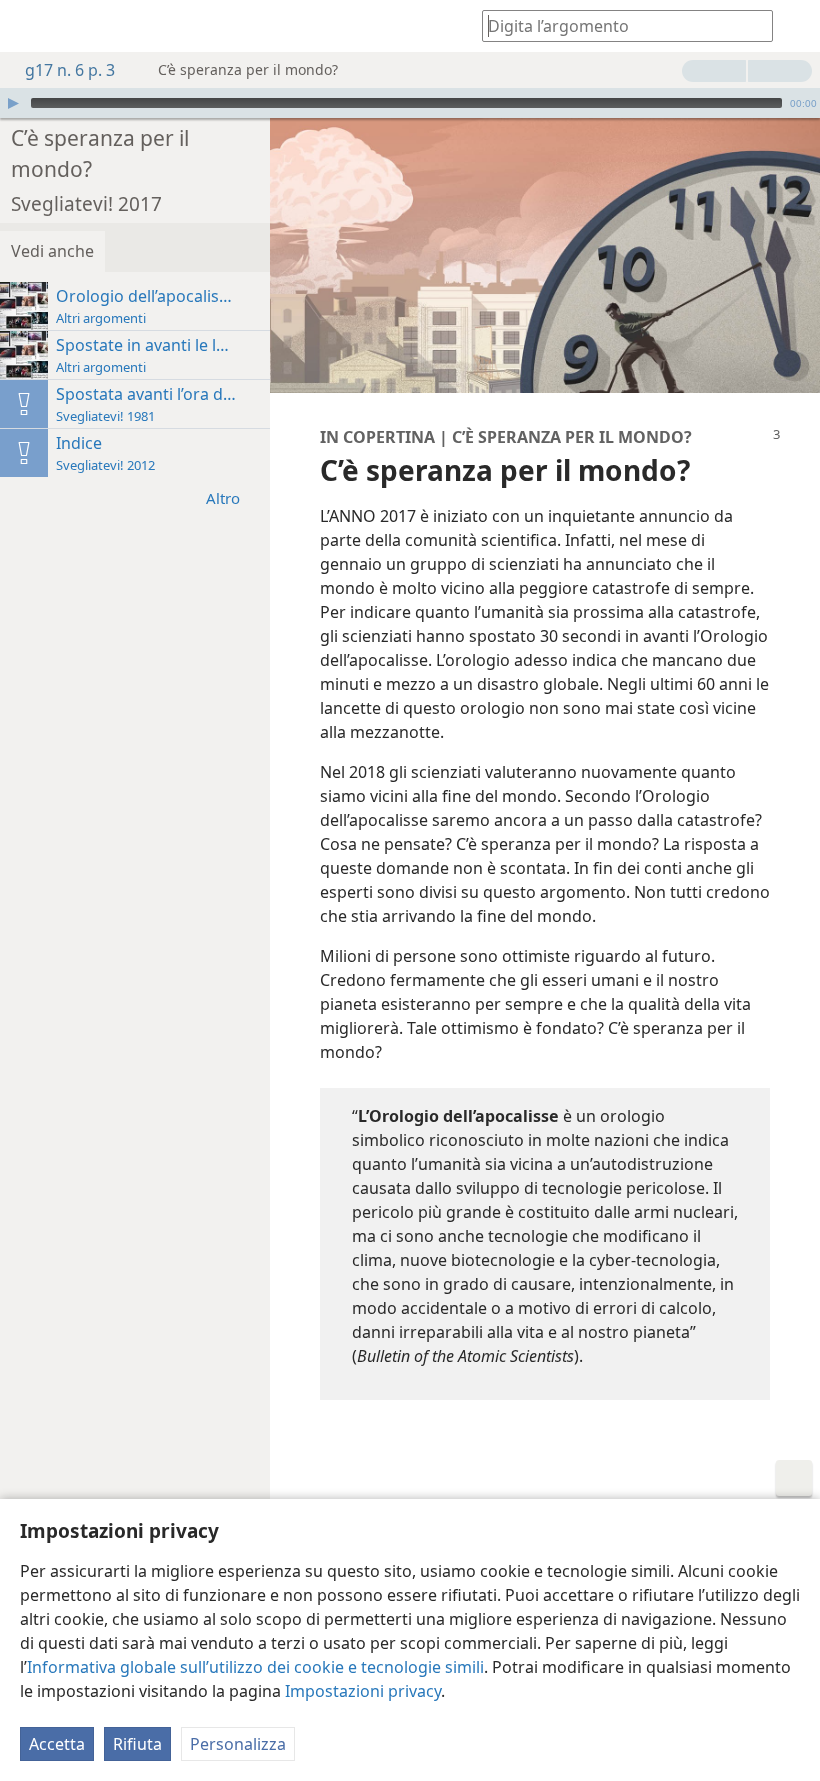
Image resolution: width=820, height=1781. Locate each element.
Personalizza (238, 1744)
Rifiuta (137, 1744)
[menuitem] (30, 26)
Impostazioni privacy (363, 1691)
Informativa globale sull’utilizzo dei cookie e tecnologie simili (255, 1667)
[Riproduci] (13, 103)
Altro (223, 498)
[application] (410, 103)
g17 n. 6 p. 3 (70, 70)
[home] (30, 26)
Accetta (57, 1744)
